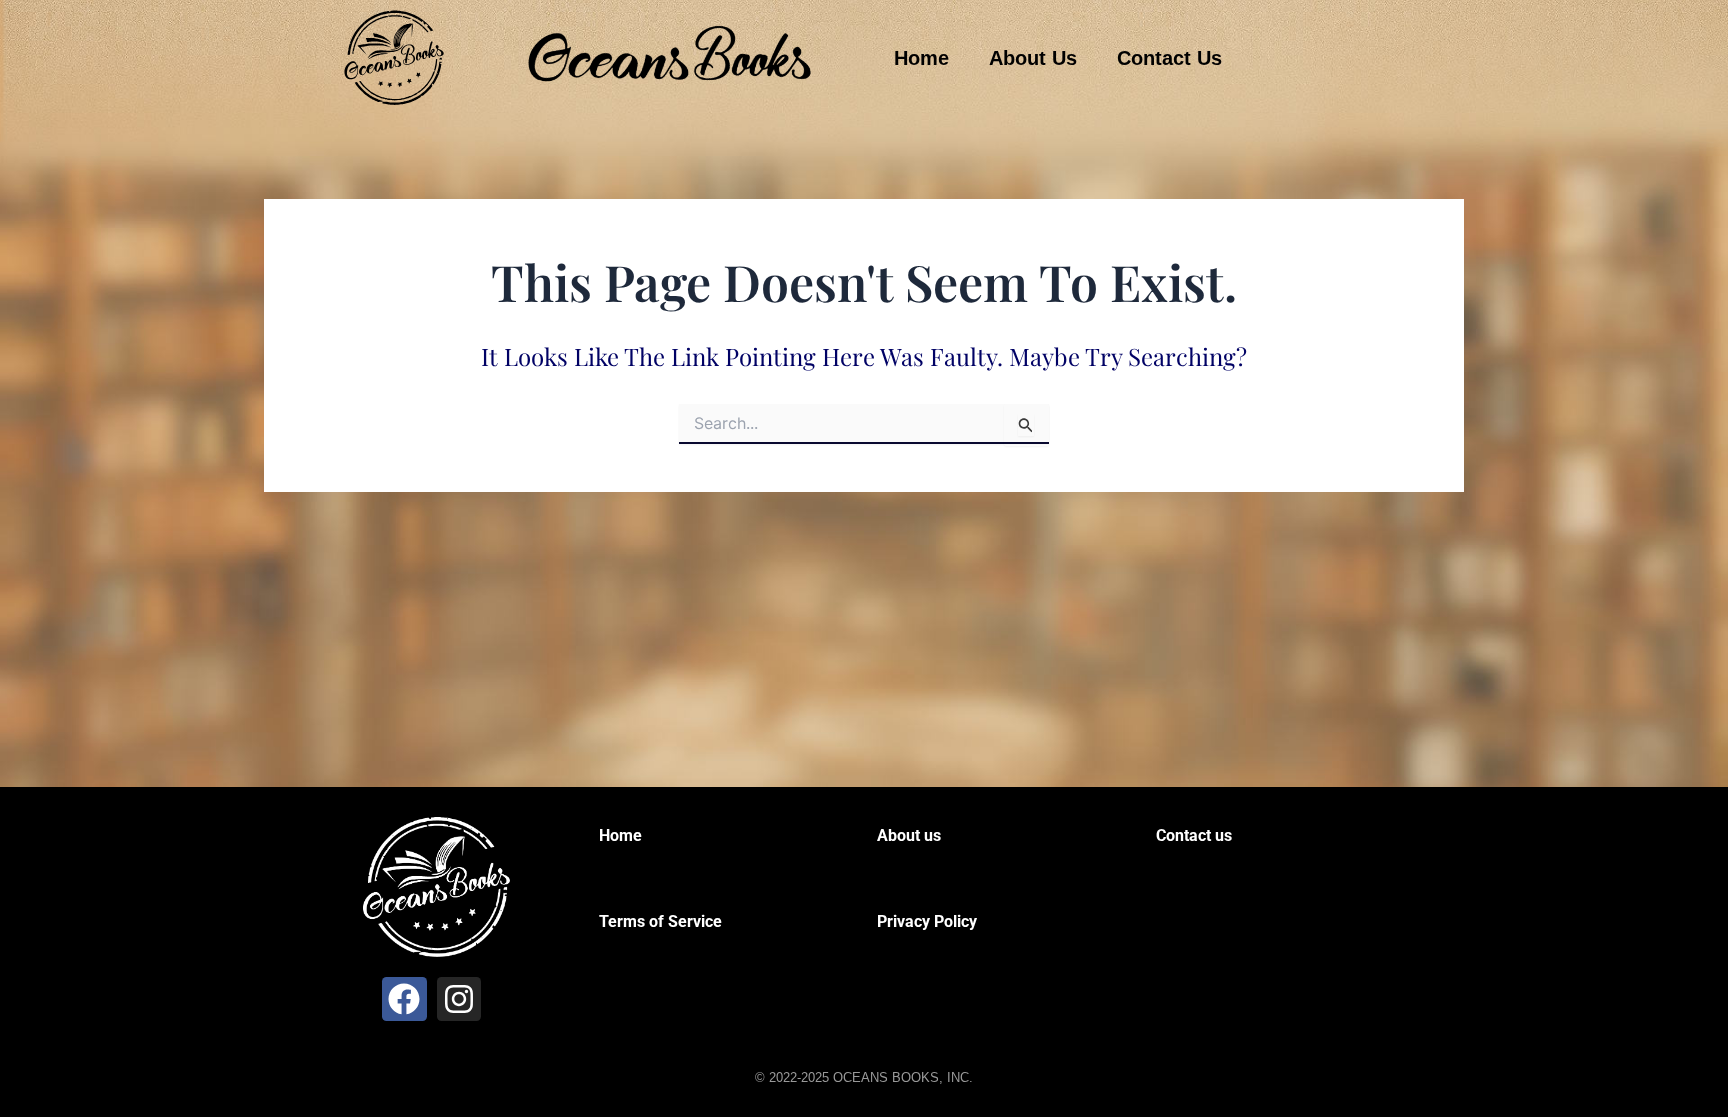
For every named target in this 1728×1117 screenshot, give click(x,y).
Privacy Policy (927, 921)
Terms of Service (660, 921)
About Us (1033, 58)
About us (909, 835)
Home (921, 58)
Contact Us (1169, 58)
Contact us (1194, 835)
